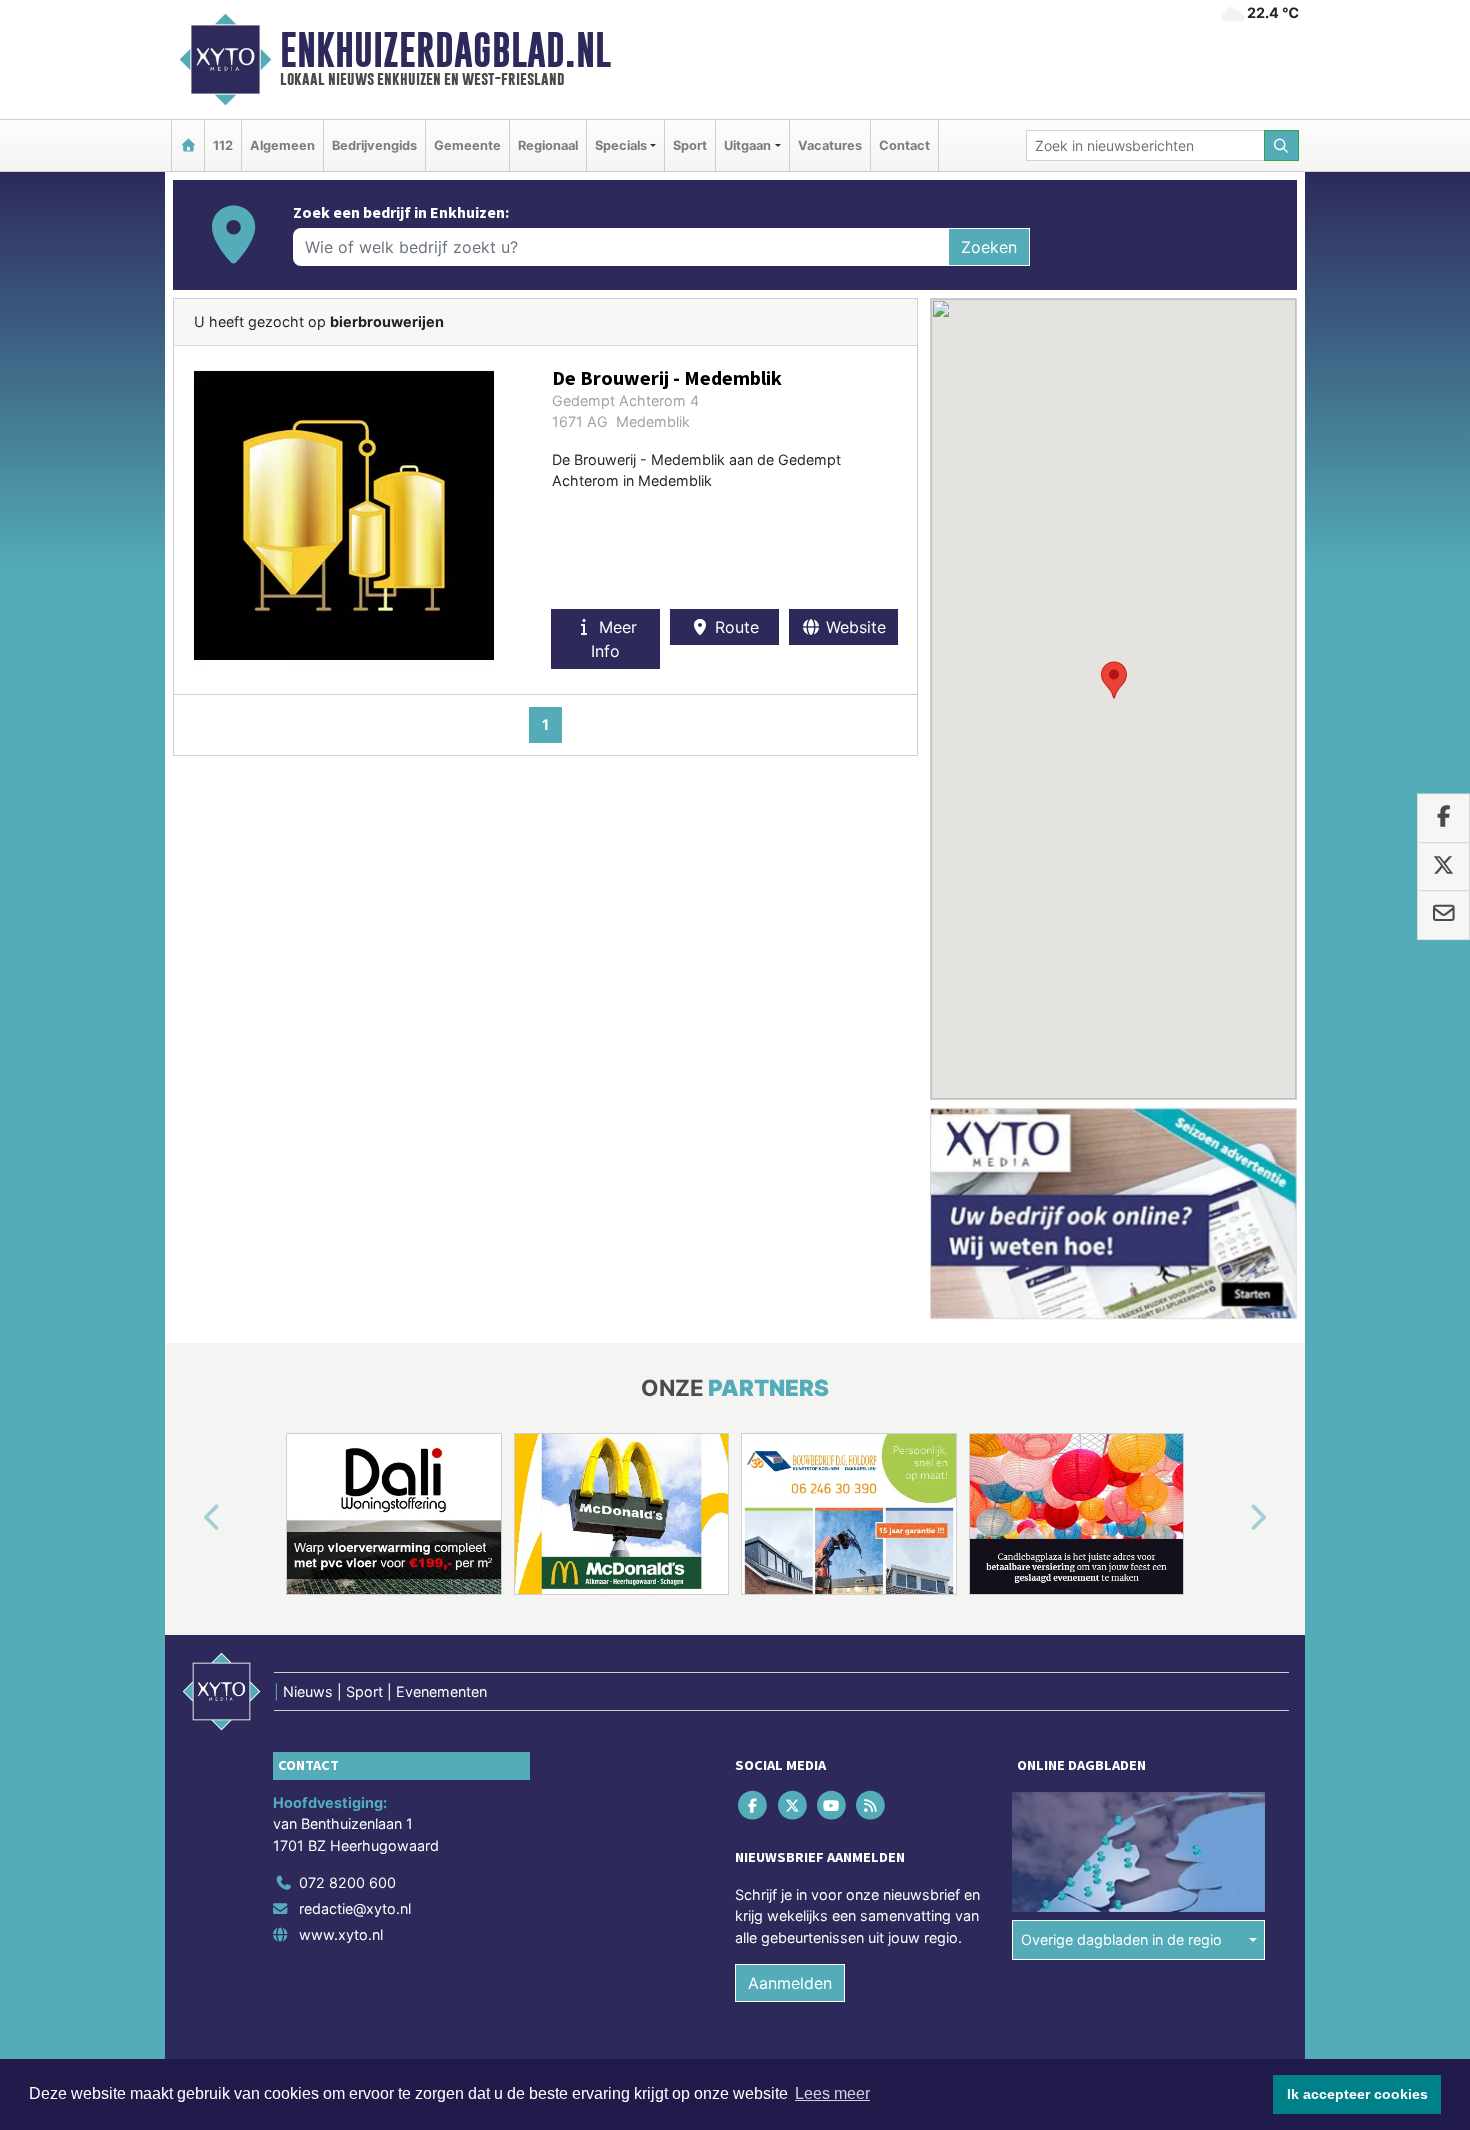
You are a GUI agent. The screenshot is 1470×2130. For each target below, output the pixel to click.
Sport (690, 145)
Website (853, 627)
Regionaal (548, 145)
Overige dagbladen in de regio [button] (1121, 1939)
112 (223, 145)
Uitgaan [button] (747, 145)
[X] (793, 1804)
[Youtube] (832, 1804)
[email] (1443, 915)
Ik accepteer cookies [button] (1357, 2094)
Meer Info (614, 639)
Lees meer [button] (832, 2093)
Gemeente (467, 145)
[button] (1114, 680)
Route (734, 627)
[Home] (188, 145)
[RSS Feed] (872, 1804)
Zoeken (989, 247)
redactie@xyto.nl (355, 1908)
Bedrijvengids (374, 145)
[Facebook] (754, 1804)
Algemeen (282, 145)
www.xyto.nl (341, 1934)
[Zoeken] (1282, 145)
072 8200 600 (347, 1882)
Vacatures (830, 145)
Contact (904, 145)
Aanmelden (790, 1983)
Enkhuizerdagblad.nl (445, 50)
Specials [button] (621, 145)
